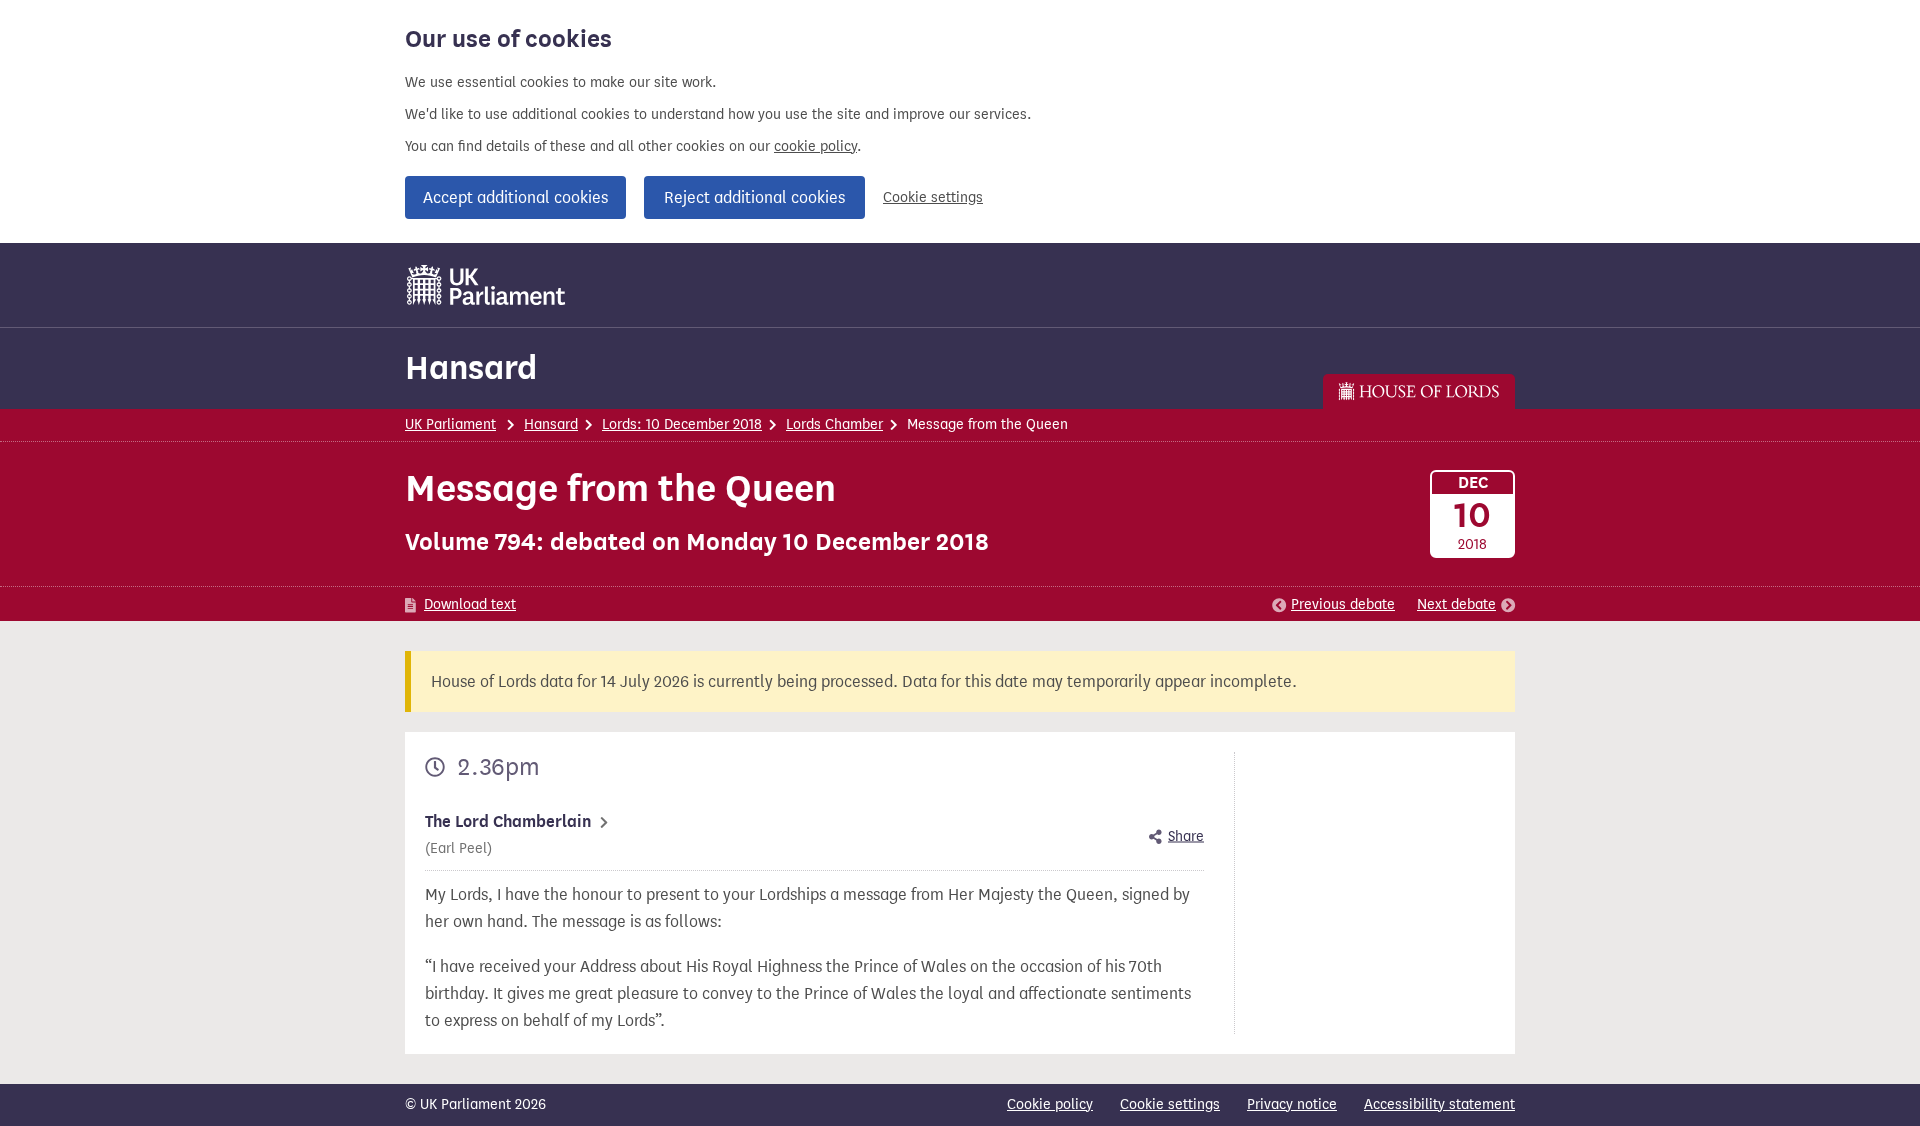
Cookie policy (1050, 1104)
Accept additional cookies (515, 197)
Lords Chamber (834, 424)
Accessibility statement (1439, 1104)
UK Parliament (450, 424)
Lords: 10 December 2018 (682, 424)
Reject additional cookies (754, 197)
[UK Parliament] (486, 285)
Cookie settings (933, 197)
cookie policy (815, 146)
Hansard (471, 367)
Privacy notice (1292, 1104)
